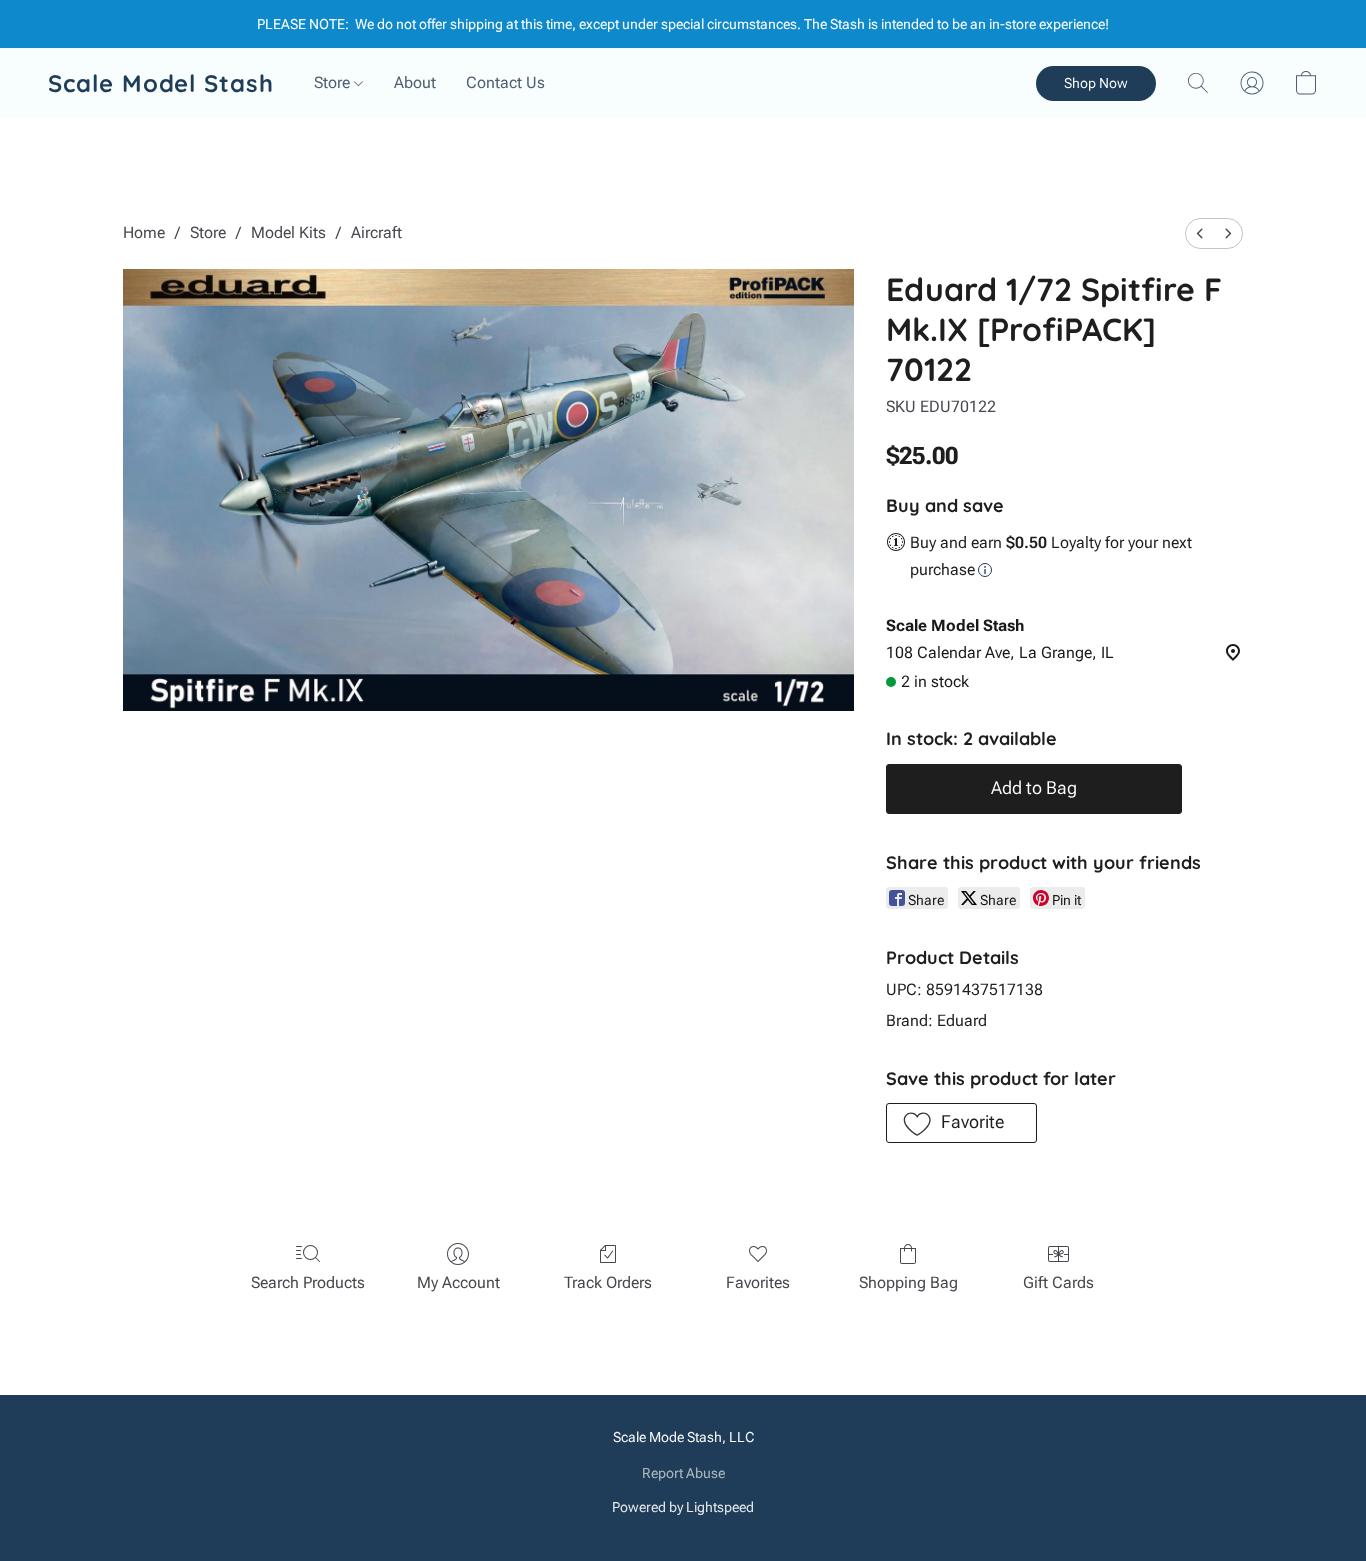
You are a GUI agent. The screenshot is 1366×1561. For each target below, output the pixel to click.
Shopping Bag (908, 1282)
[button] (161, 83)
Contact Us (505, 82)
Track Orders (608, 1282)
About (415, 82)
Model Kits (288, 232)
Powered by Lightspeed (683, 1507)
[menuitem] (1200, 233)
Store (334, 82)
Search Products (308, 1282)
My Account (458, 1282)
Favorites (758, 1282)
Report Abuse (683, 1473)
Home (144, 232)
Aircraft (376, 232)
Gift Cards (1058, 1282)
